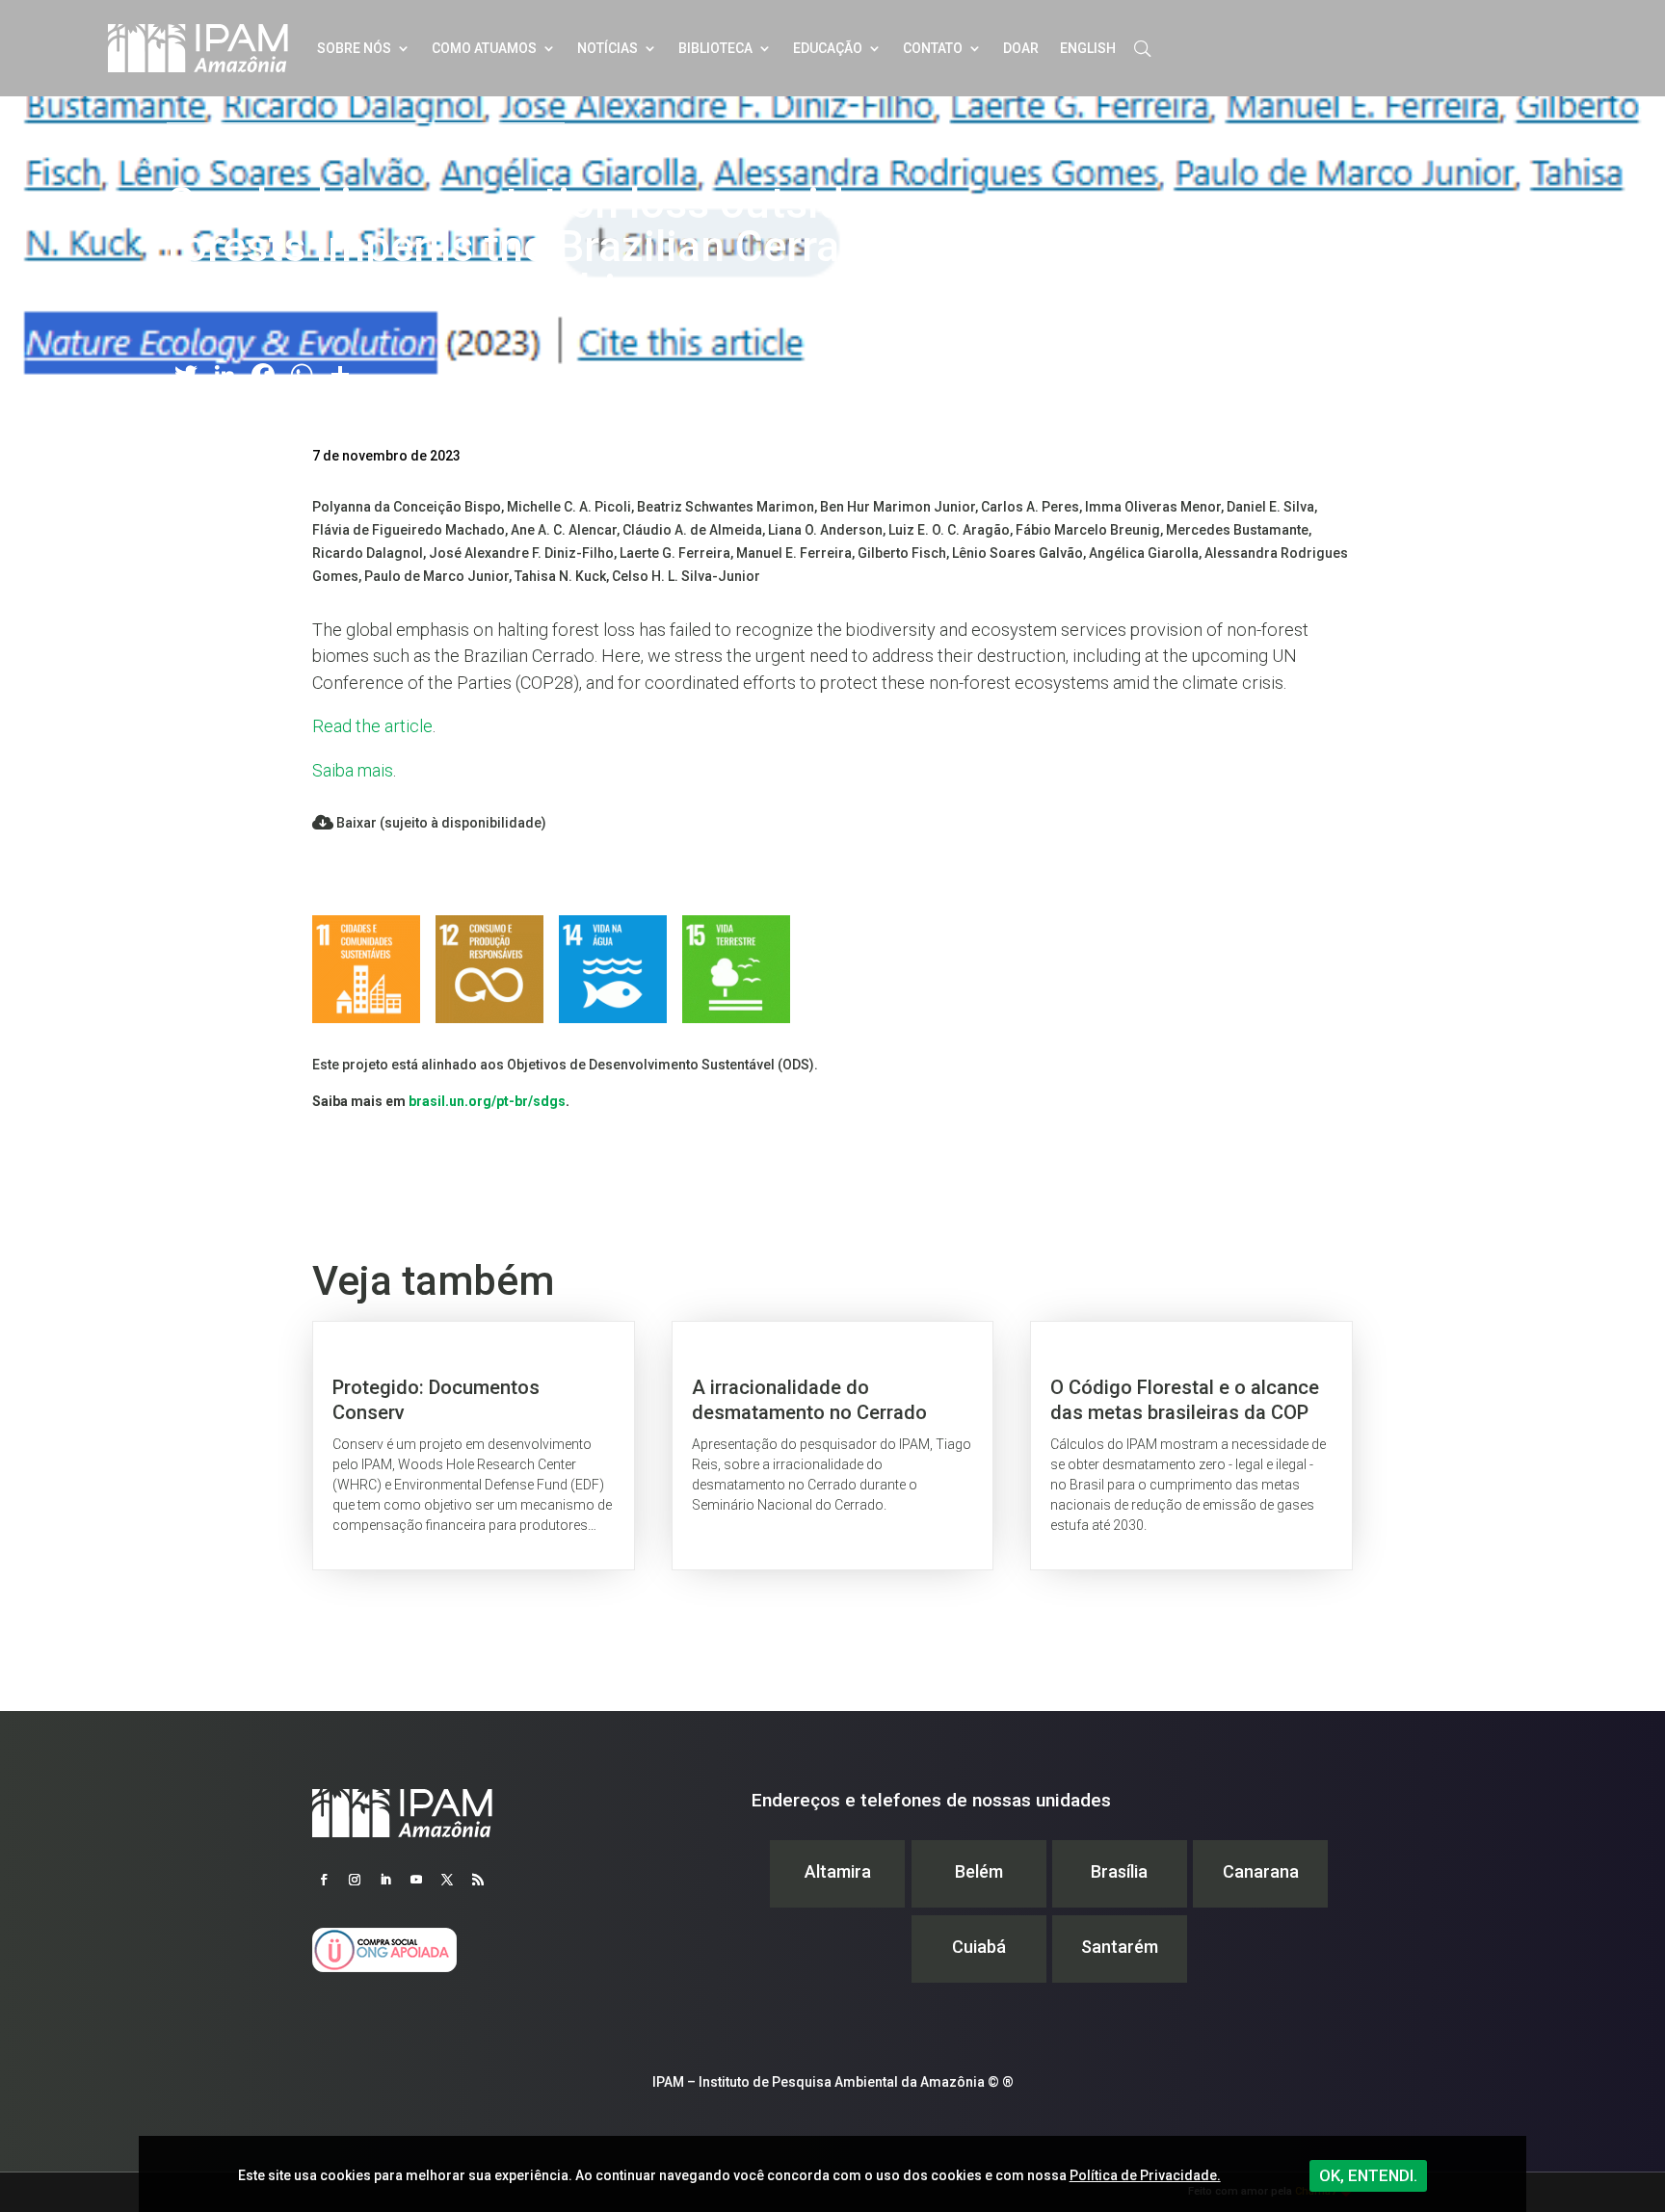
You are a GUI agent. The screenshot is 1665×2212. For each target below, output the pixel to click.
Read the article (372, 726)
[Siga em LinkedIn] (385, 1880)
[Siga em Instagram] (355, 1880)
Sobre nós (354, 48)
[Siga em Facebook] (324, 1880)
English (1088, 48)
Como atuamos (484, 48)
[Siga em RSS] (478, 1880)
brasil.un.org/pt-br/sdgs (487, 1101)
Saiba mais (353, 770)
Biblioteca (715, 48)
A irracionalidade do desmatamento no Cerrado (833, 1446)
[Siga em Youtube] (416, 1880)
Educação (828, 48)
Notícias (608, 48)
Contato (933, 48)
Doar (1021, 48)
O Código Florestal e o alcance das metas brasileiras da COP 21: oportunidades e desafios (1191, 1446)
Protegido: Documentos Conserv (474, 1446)
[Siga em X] (447, 1880)
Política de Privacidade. (1145, 2175)
